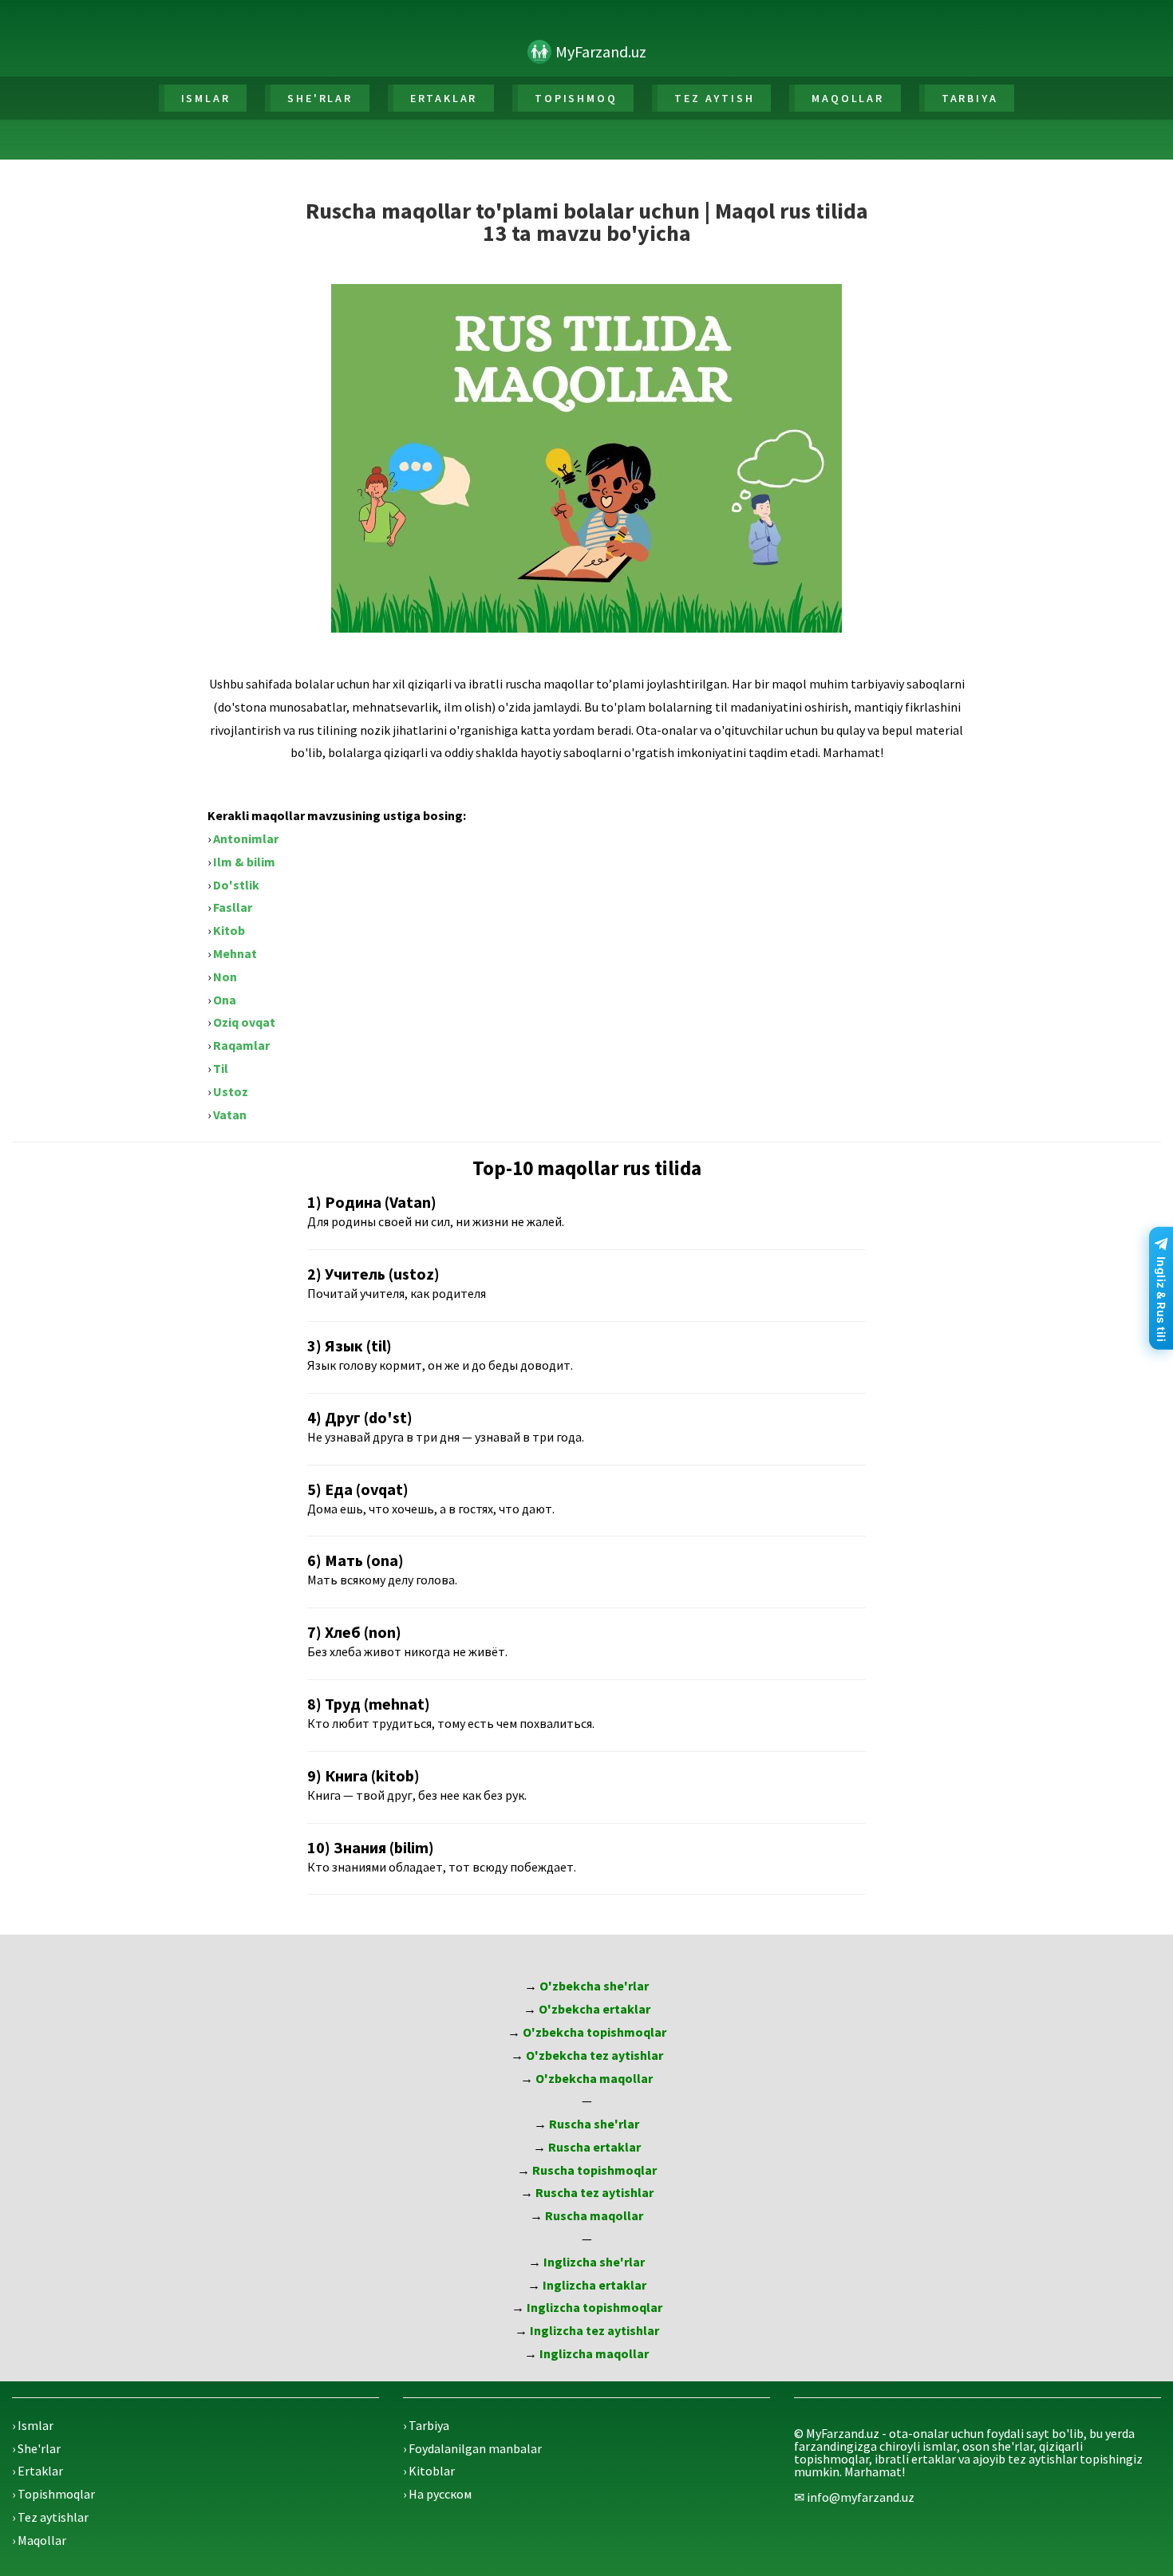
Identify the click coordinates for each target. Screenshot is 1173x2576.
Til (221, 1068)
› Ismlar (33, 2425)
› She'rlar (36, 2448)
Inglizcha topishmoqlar (594, 2307)
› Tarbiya (426, 2425)
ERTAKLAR (444, 98)
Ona (225, 1000)
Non (225, 976)
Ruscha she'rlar (594, 2124)
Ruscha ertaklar (594, 2147)
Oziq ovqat (244, 1022)
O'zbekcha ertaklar (594, 2009)
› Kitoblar (429, 2471)
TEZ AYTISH (714, 98)
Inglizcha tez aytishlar (594, 2330)
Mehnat (235, 953)
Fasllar (233, 907)
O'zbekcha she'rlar (594, 1986)
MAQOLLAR (847, 98)
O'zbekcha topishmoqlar (594, 2032)
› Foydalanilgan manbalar (472, 2448)
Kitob (229, 930)
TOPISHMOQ (576, 98)
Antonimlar (246, 838)
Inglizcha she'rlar (594, 2262)
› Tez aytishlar (50, 2517)
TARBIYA (970, 98)
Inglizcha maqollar (594, 2353)
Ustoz (231, 1091)
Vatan (230, 1114)
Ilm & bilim (244, 862)
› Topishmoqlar (53, 2494)
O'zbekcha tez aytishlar (594, 2055)
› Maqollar (39, 2540)
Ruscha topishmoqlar (594, 2170)
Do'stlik (236, 885)
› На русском (437, 2494)
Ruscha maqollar (594, 2215)
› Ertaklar (38, 2471)
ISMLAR (206, 98)
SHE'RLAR (320, 98)
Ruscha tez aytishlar (594, 2192)
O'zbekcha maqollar (594, 2078)
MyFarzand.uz (601, 51)
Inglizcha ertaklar (594, 2285)
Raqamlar (241, 1045)
